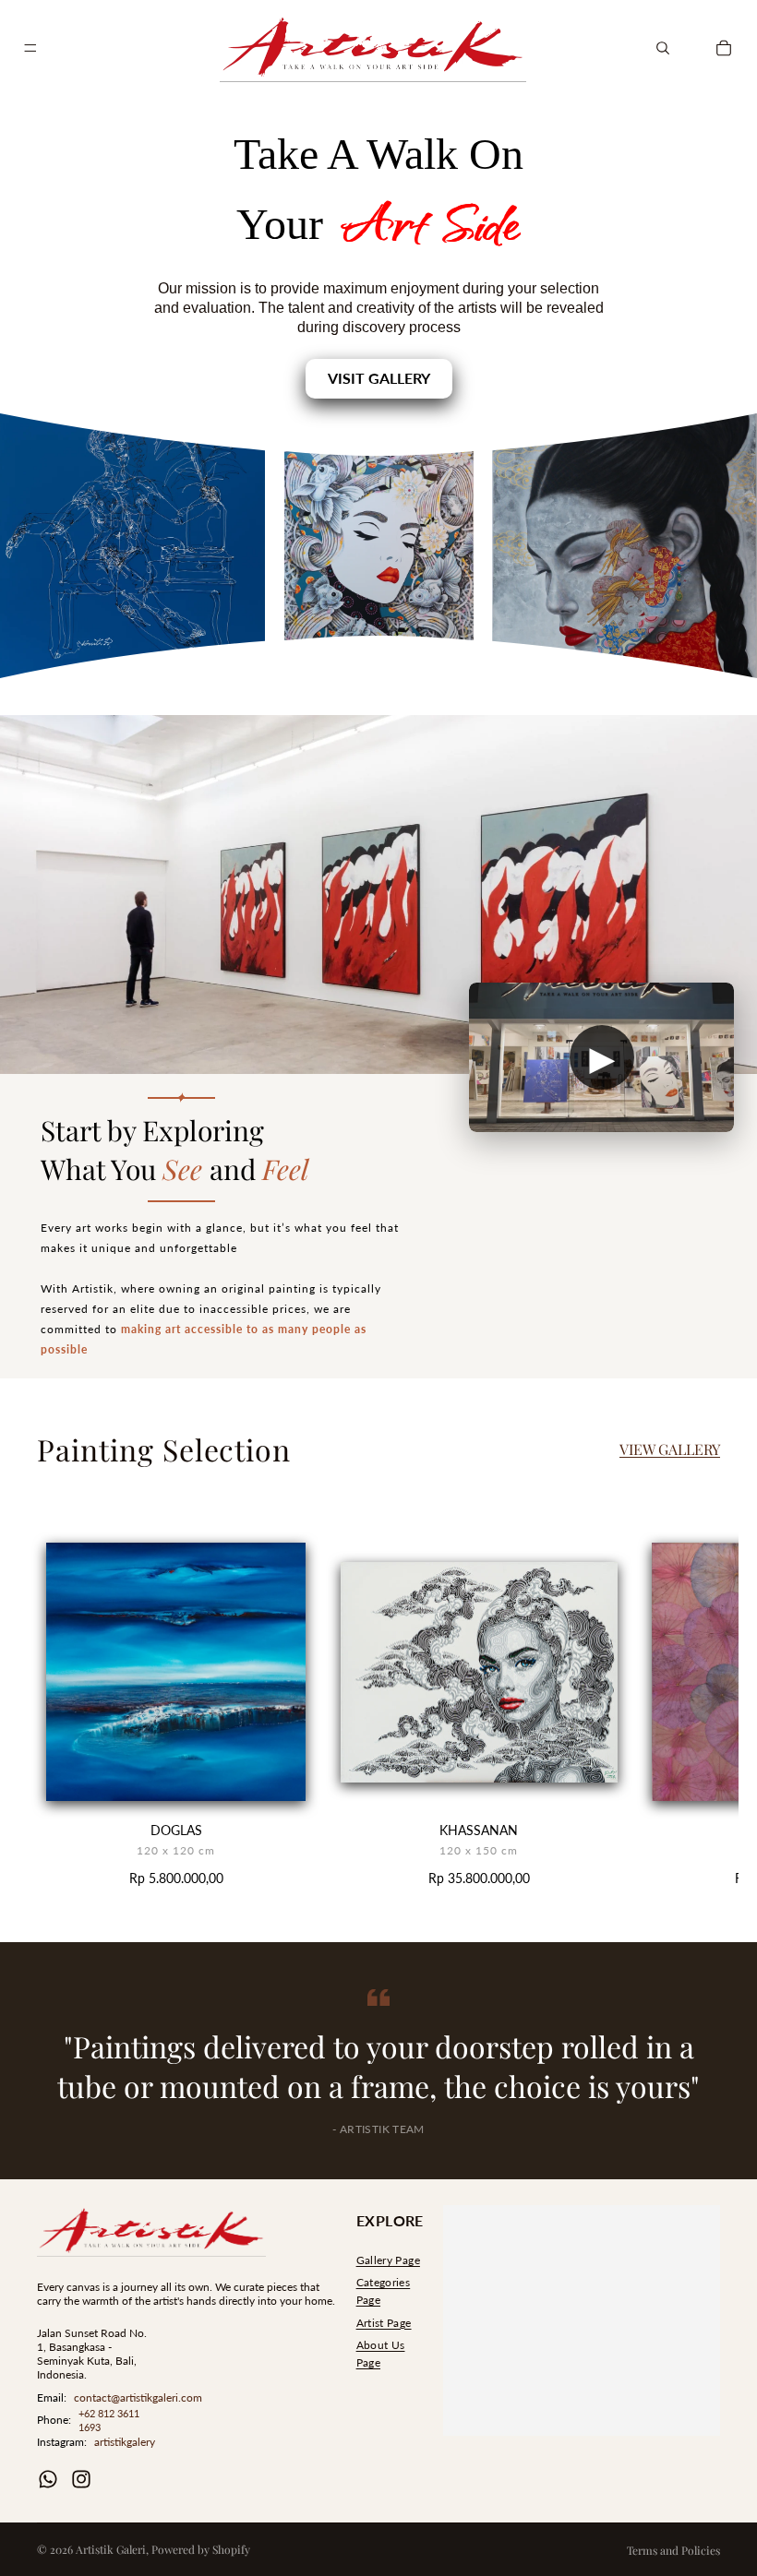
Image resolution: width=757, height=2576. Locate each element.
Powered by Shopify (201, 2549)
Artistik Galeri (111, 2549)
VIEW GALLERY (670, 1449)
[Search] (663, 48)
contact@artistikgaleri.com (138, 2397)
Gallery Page (388, 2260)
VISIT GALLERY (379, 378)
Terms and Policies (673, 2550)
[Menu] (30, 48)
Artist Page (384, 2323)
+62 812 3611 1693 (109, 2420)
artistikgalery (125, 2442)
